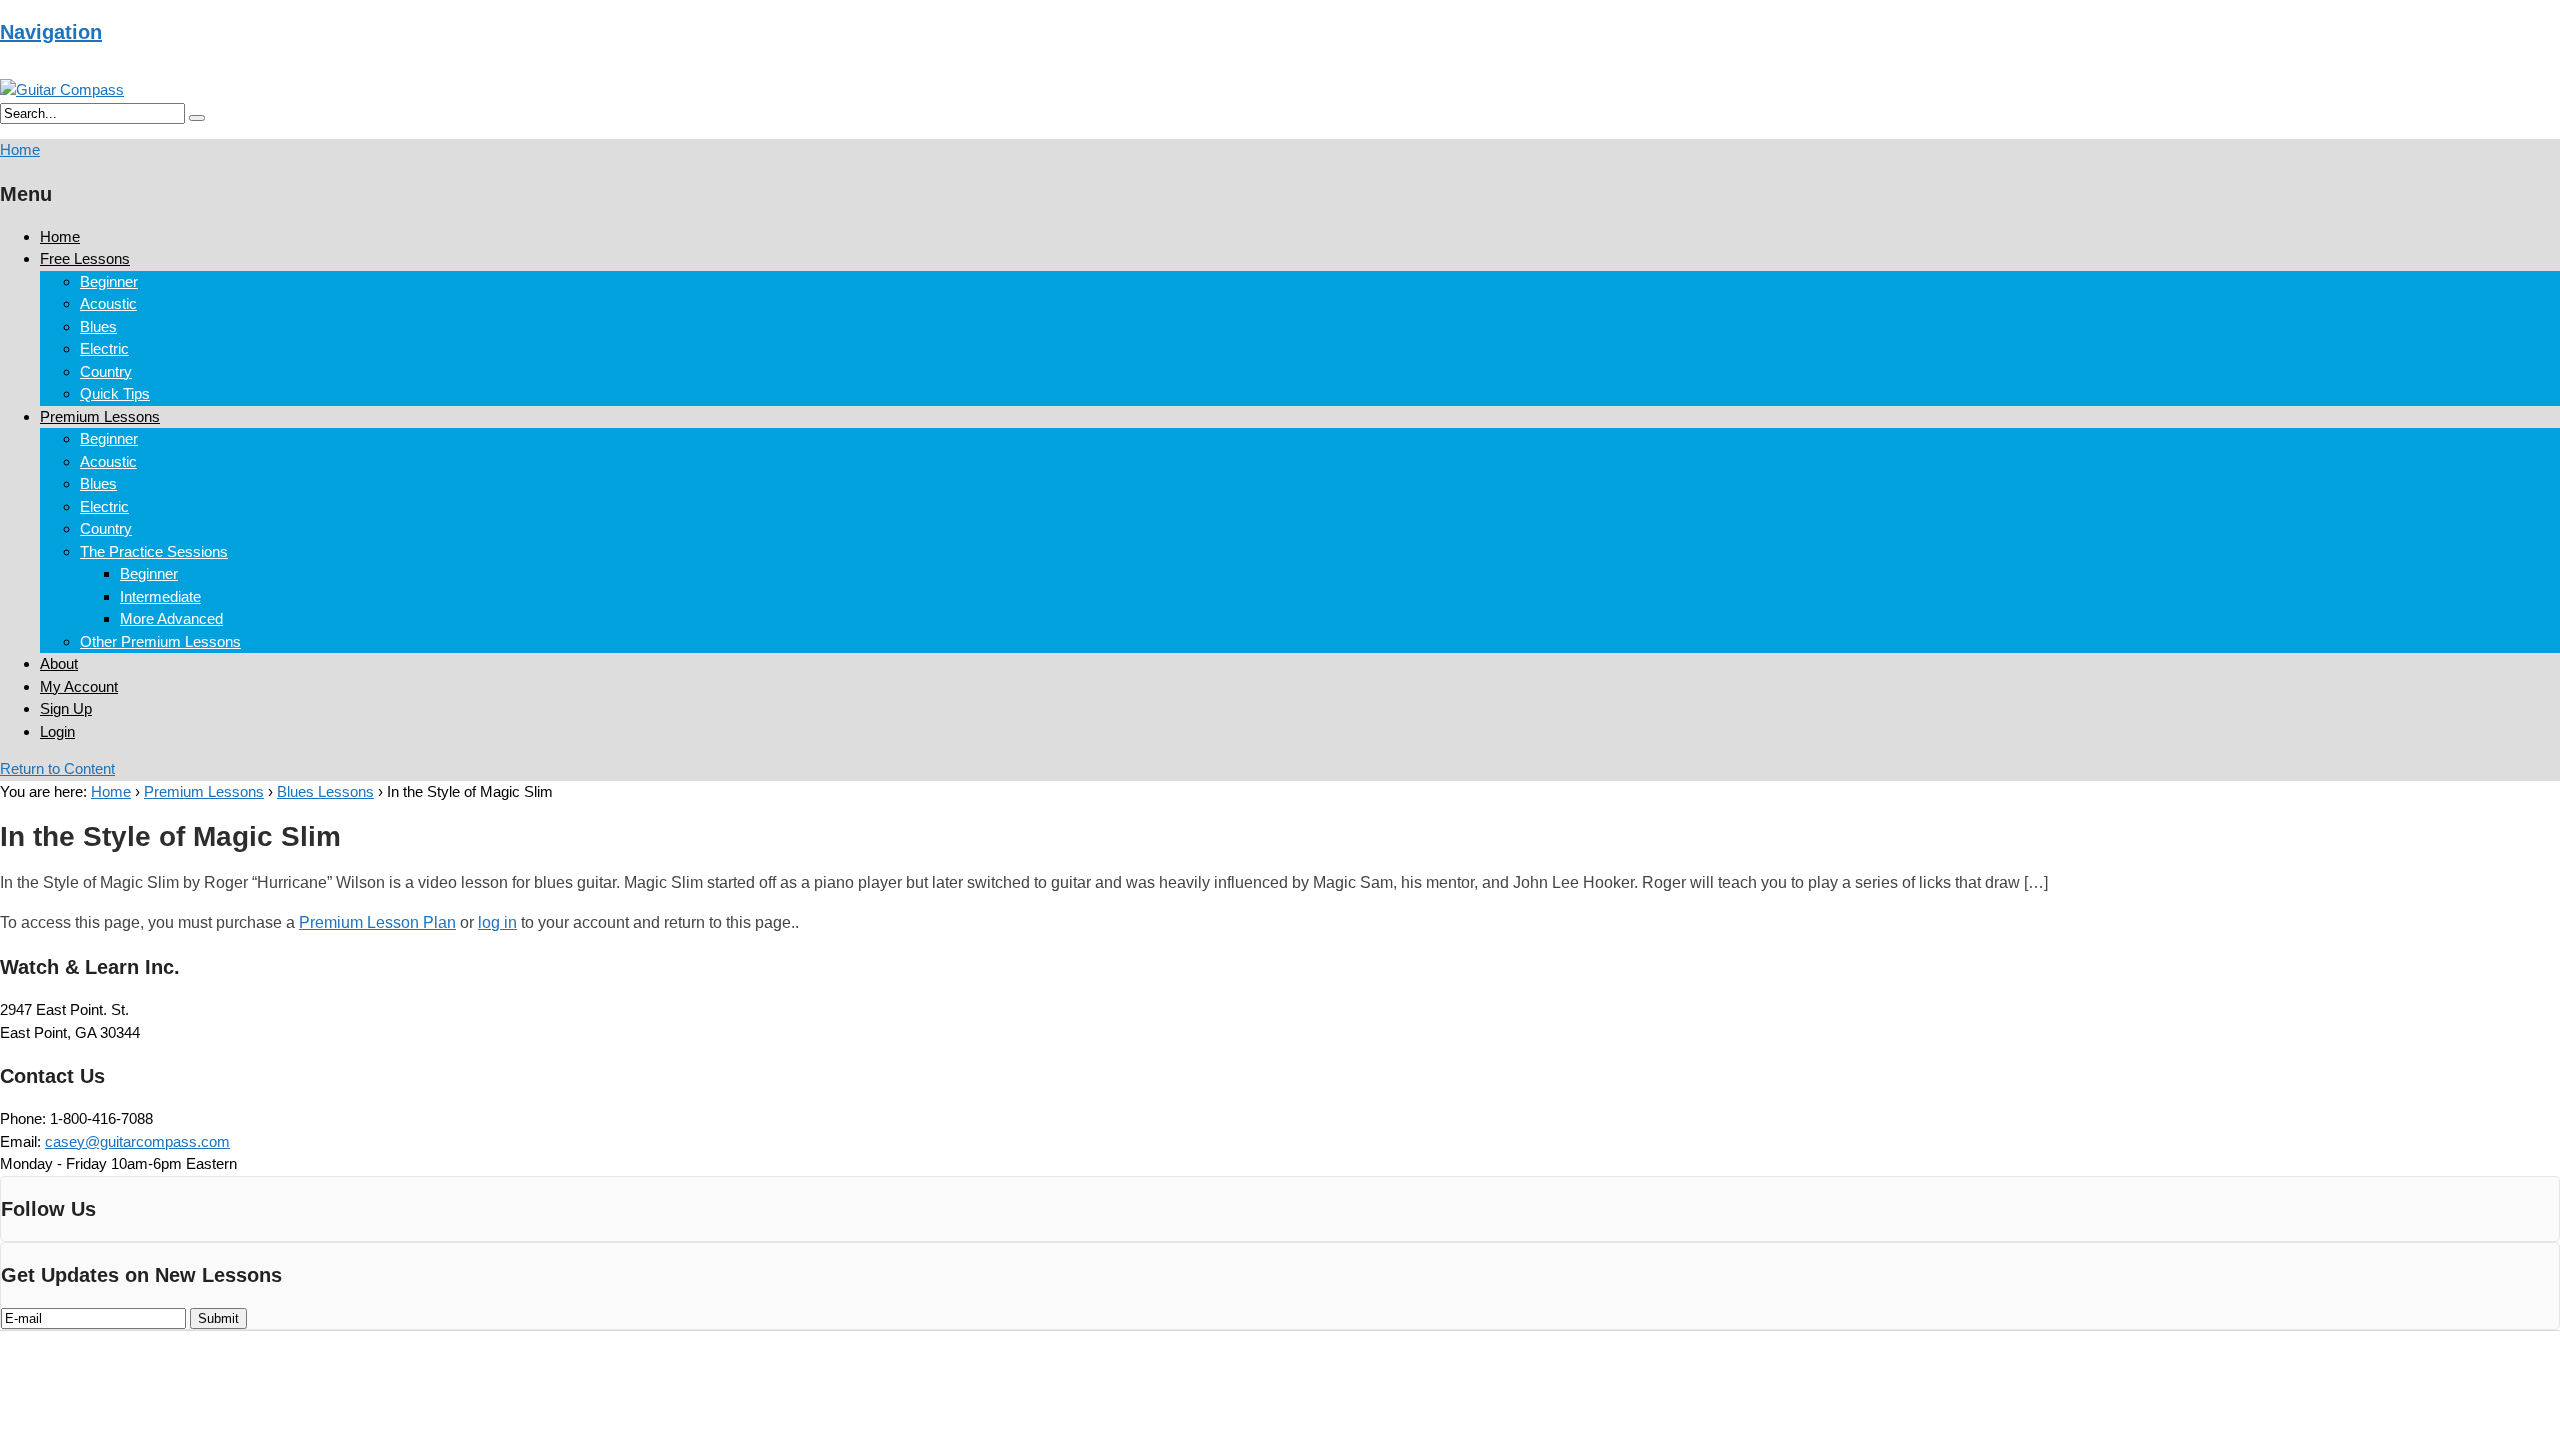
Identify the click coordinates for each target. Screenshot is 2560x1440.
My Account (79, 686)
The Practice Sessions (154, 551)
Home (60, 236)
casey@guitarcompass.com (137, 1141)
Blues (98, 326)
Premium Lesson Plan (377, 922)
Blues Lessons (325, 791)
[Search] (197, 118)
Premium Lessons (100, 416)
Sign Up (66, 708)
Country (106, 371)
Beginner (109, 281)
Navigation (51, 32)
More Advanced (171, 618)
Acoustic (108, 303)
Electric (104, 348)
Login (57, 731)
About (59, 663)
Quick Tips (115, 393)
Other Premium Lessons (160, 641)
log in (497, 922)
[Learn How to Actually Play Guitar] (62, 89)
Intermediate (160, 596)
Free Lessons (85, 258)
